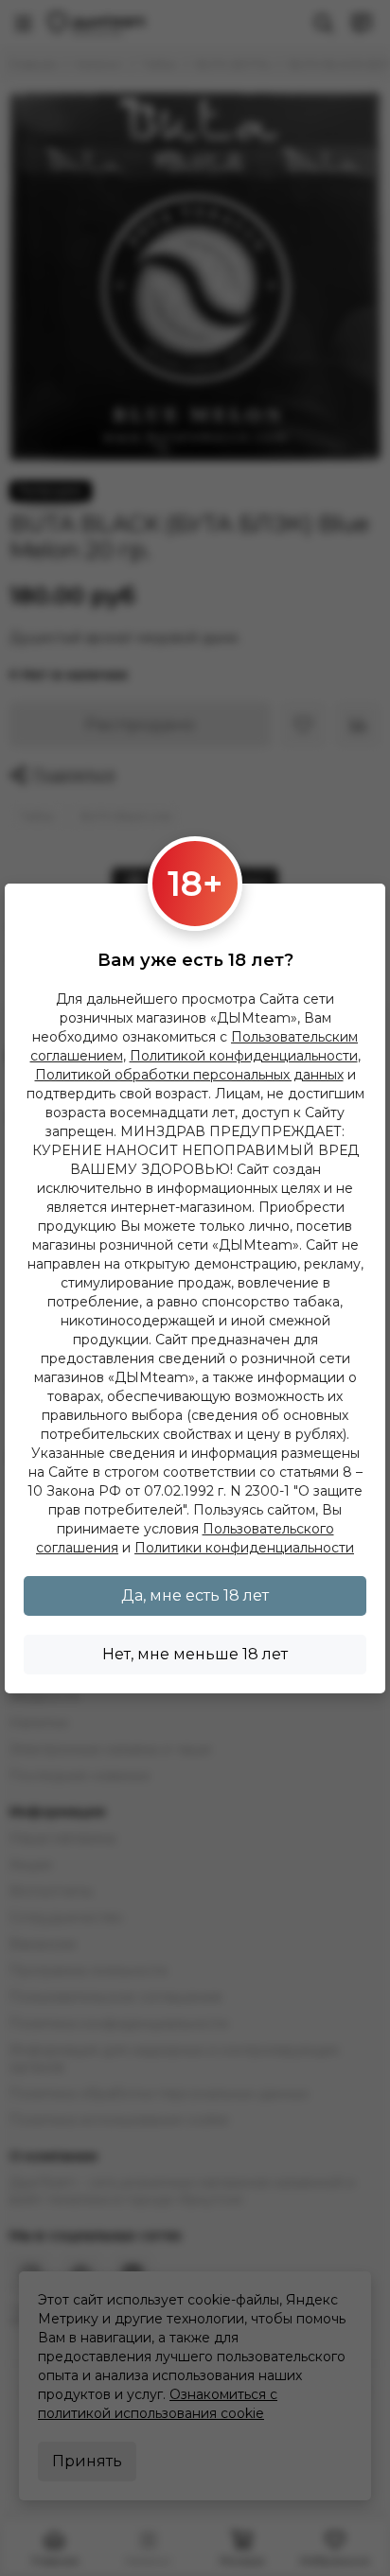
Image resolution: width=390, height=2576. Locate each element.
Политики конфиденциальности (244, 1548)
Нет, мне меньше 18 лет (195, 1654)
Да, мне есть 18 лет (195, 1595)
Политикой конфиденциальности (244, 1056)
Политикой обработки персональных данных (189, 1075)
